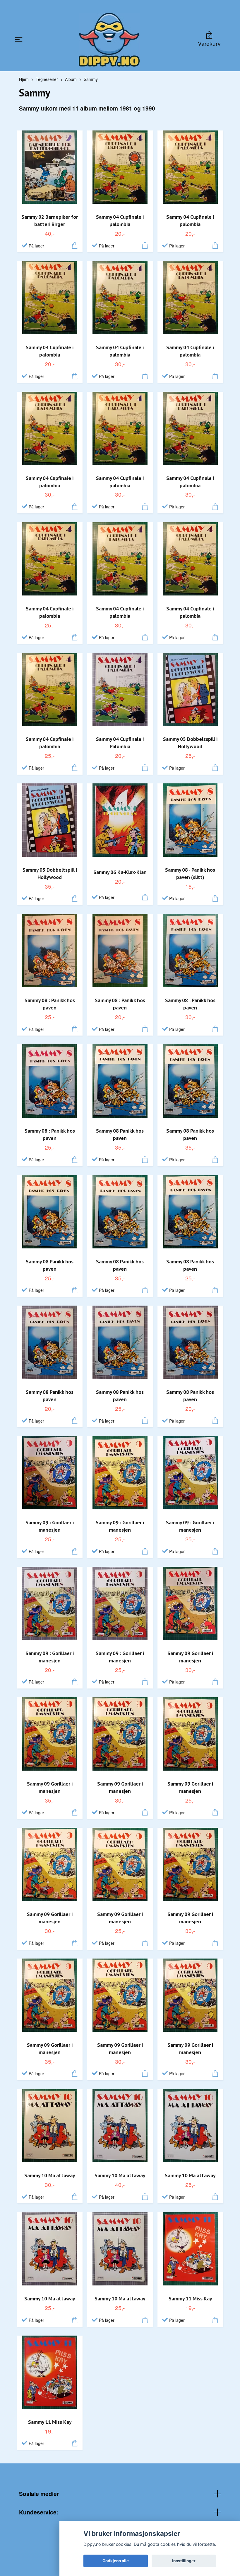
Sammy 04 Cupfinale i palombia (120, 220)
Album (71, 79)
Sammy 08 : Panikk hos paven (50, 1004)
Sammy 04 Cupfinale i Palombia (120, 743)
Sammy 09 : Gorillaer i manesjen (50, 1526)
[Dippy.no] (109, 40)
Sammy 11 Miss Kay (190, 2298)
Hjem (24, 79)
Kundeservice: (39, 2512)
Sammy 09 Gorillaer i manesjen (190, 1657)
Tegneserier (47, 79)
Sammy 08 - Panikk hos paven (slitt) (190, 873)
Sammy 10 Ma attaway (50, 2175)
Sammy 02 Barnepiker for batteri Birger (50, 220)
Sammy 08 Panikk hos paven (120, 1134)
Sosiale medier (39, 2494)
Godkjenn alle (116, 2561)
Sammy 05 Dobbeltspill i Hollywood (190, 743)
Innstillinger (184, 2561)
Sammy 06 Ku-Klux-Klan (120, 872)
